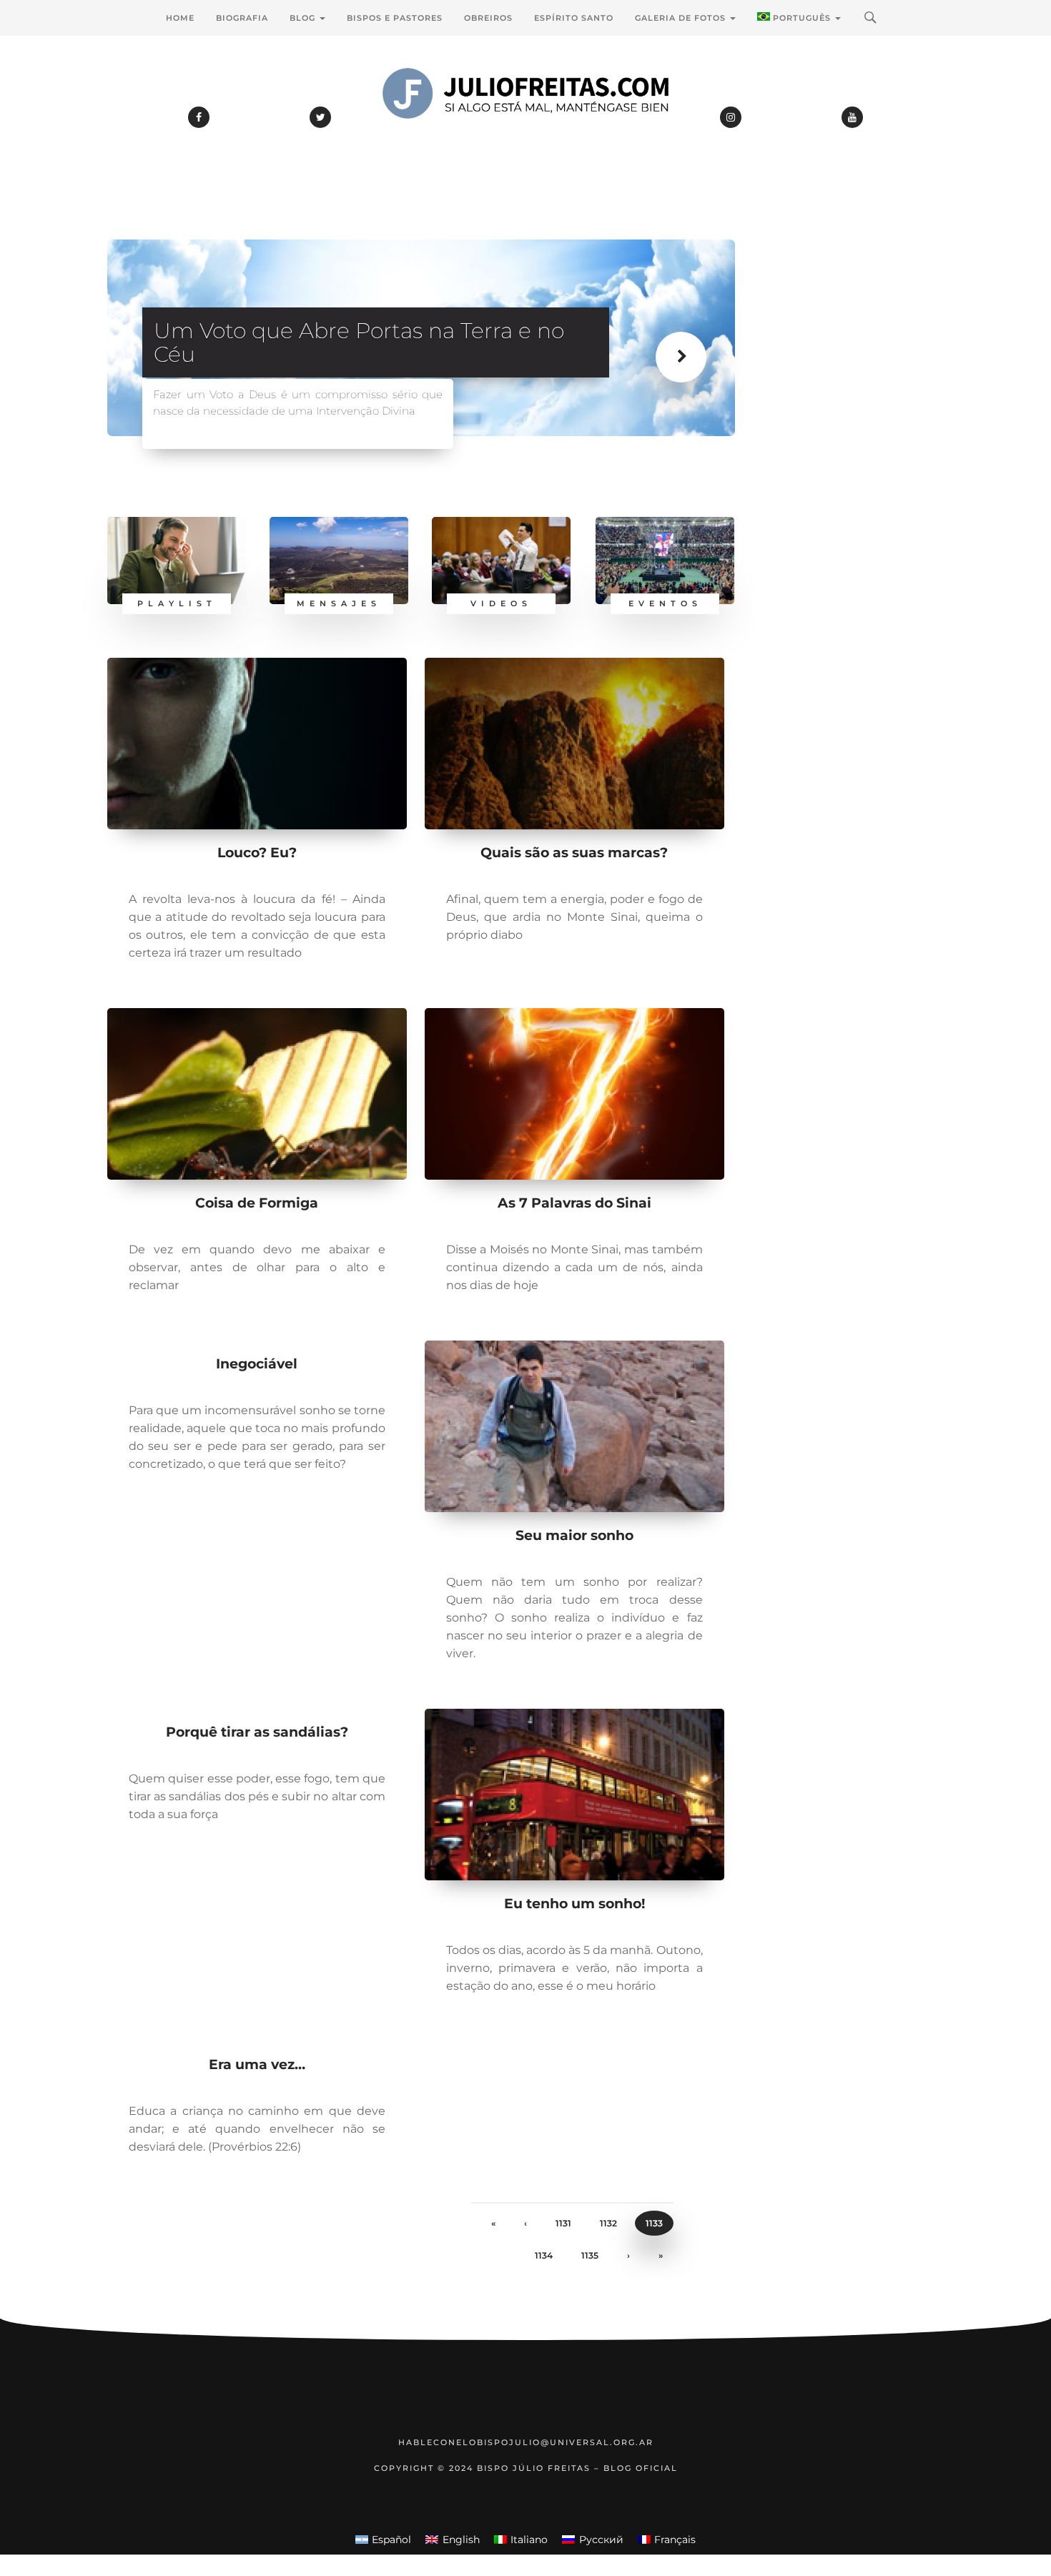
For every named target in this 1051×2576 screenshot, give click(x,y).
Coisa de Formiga (257, 1203)
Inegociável (257, 1364)
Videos (501, 603)
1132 (608, 2223)
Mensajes (339, 603)
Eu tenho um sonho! (574, 1904)
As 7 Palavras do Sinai (574, 1203)
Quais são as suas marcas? (574, 853)
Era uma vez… (257, 2064)
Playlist (177, 603)
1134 (544, 2255)
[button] (688, 371)
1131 (563, 2223)
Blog (304, 18)
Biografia (242, 18)
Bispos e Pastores (395, 18)
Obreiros (488, 18)
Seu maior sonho (574, 1535)
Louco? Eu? (257, 853)
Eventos (665, 603)
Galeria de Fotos (682, 18)
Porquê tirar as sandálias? (257, 1732)
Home (180, 18)
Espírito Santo (574, 18)
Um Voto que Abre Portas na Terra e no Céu (359, 342)
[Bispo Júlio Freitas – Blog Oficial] (525, 132)
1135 (590, 2255)
